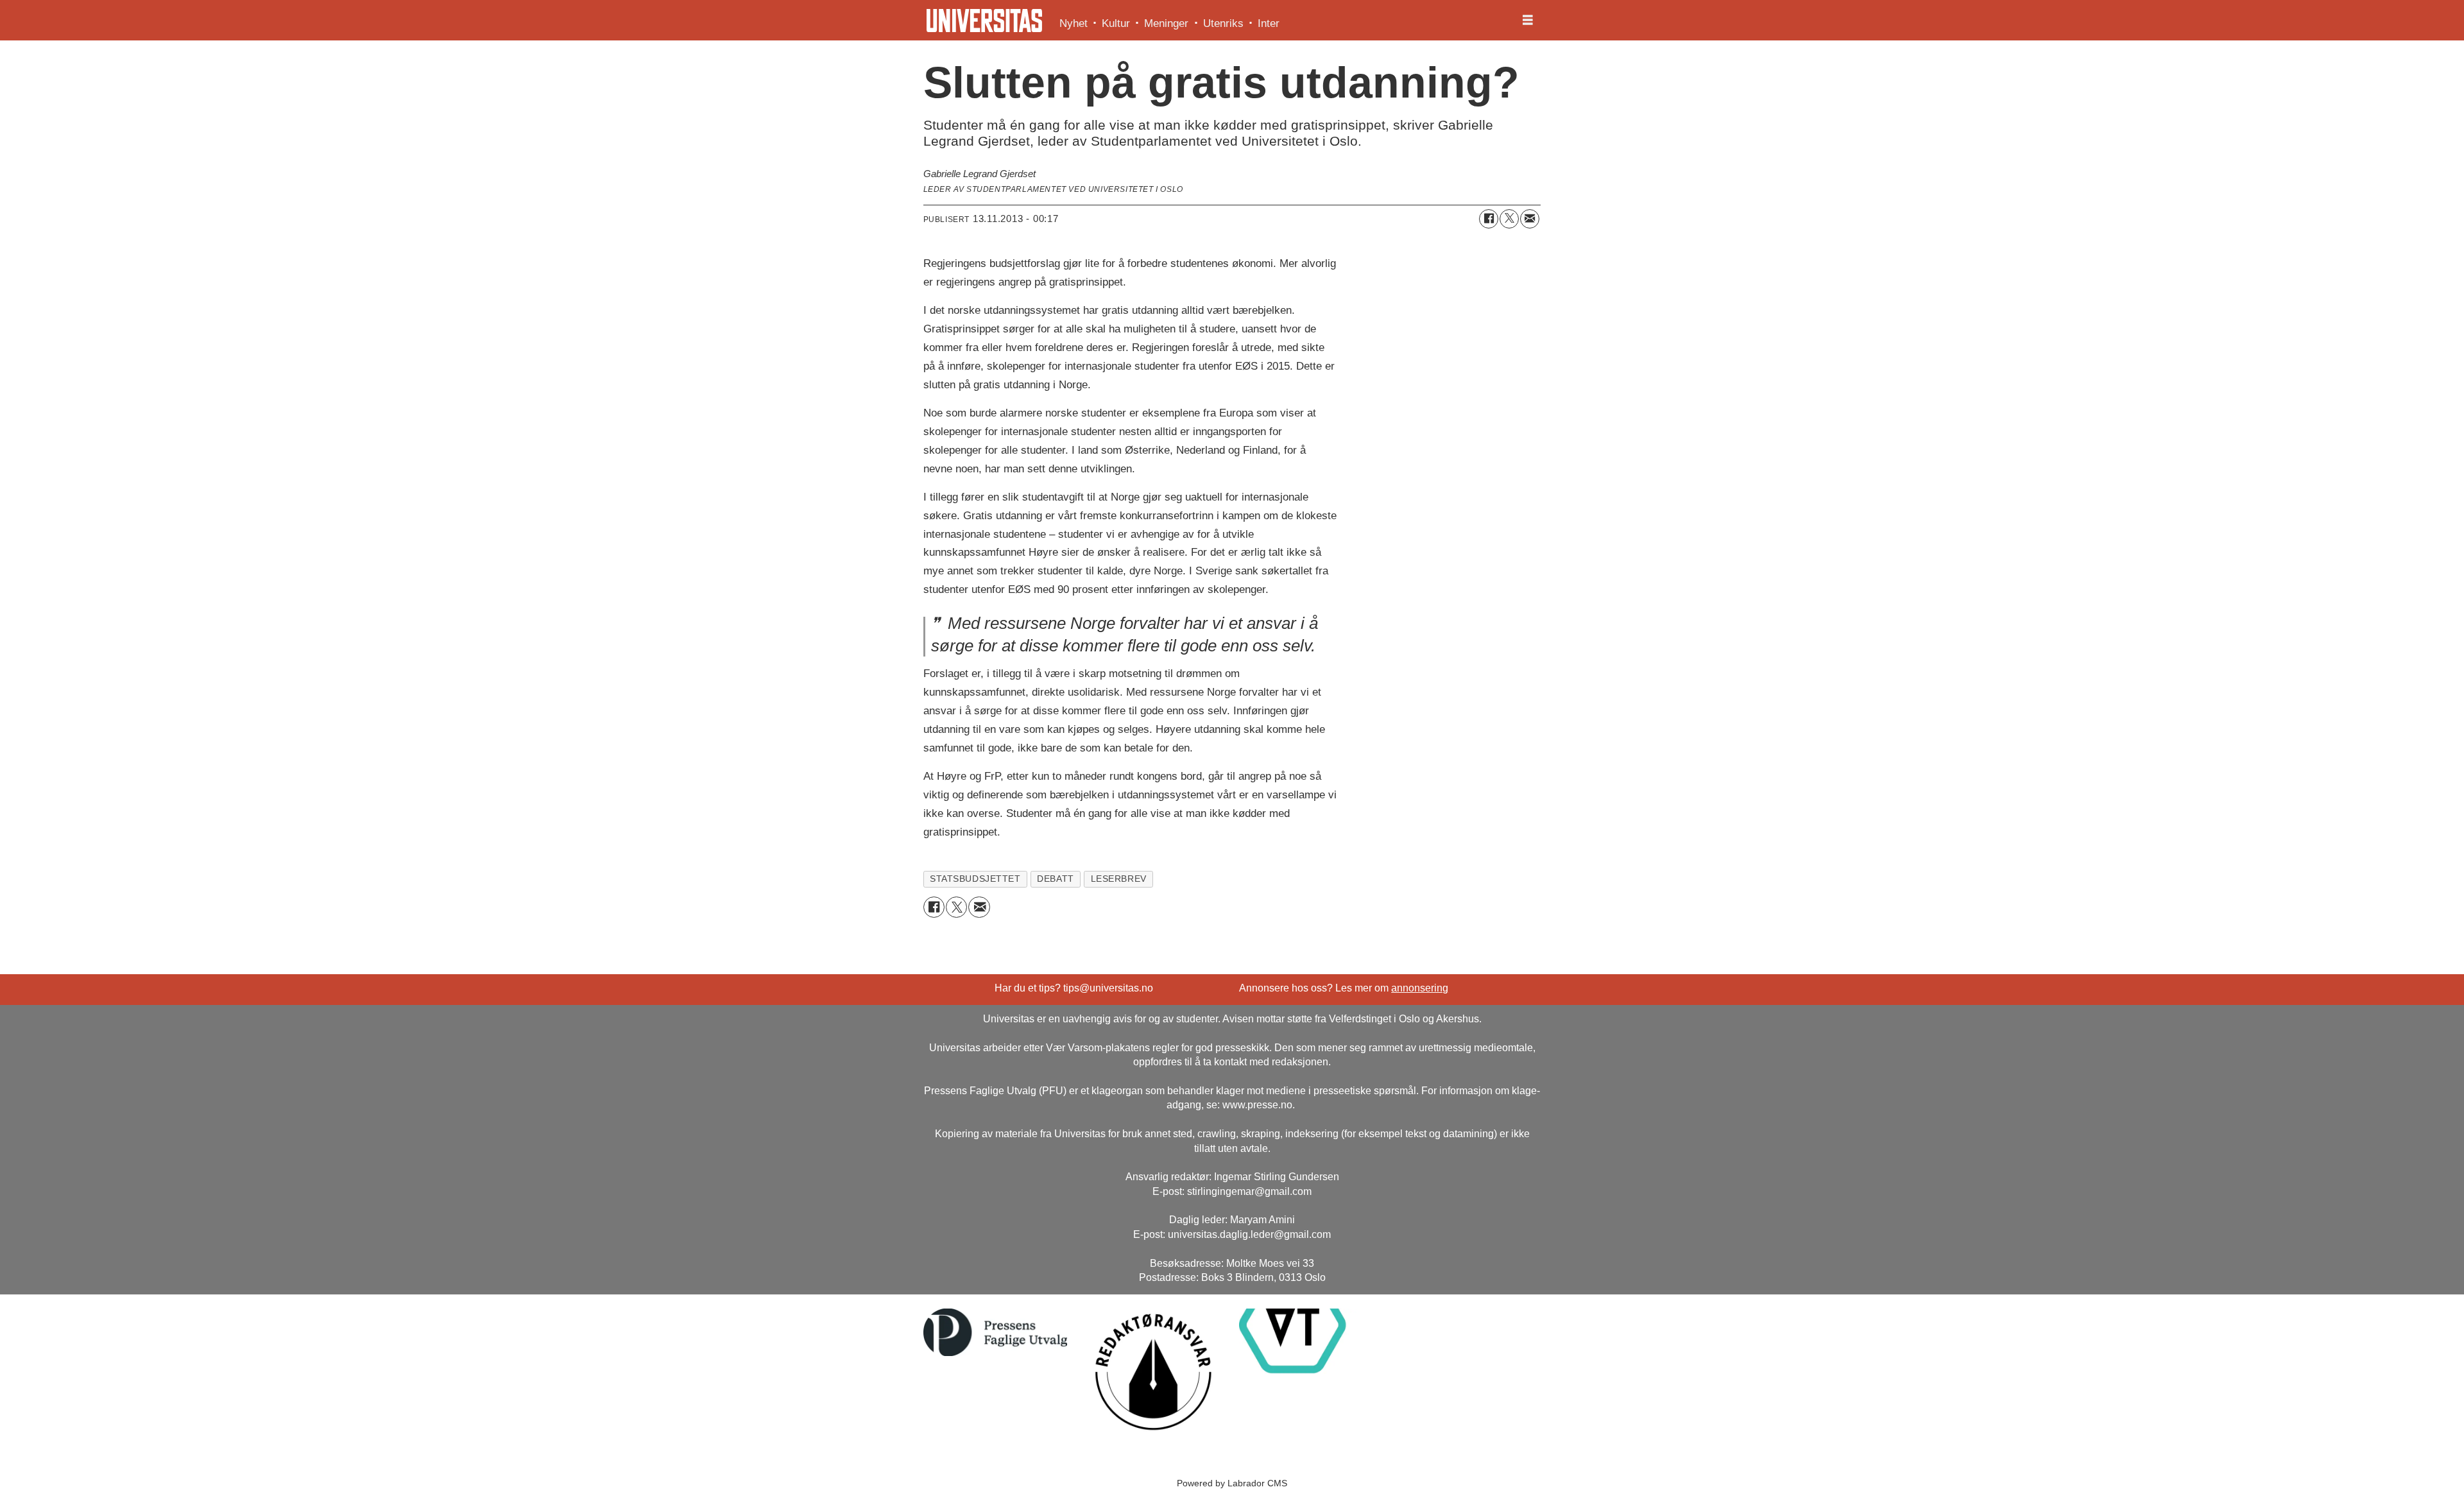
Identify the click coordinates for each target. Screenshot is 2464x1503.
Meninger (1166, 23)
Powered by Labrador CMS (1232, 1483)
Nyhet (1074, 23)
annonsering (1420, 988)
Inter (1269, 23)
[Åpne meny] (1528, 21)
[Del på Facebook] (1489, 219)
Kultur (1116, 23)
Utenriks (1223, 23)
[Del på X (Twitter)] (1509, 219)
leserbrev (1119, 879)
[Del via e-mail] (1530, 219)
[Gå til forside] (984, 21)
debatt (1055, 879)
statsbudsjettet (975, 879)
